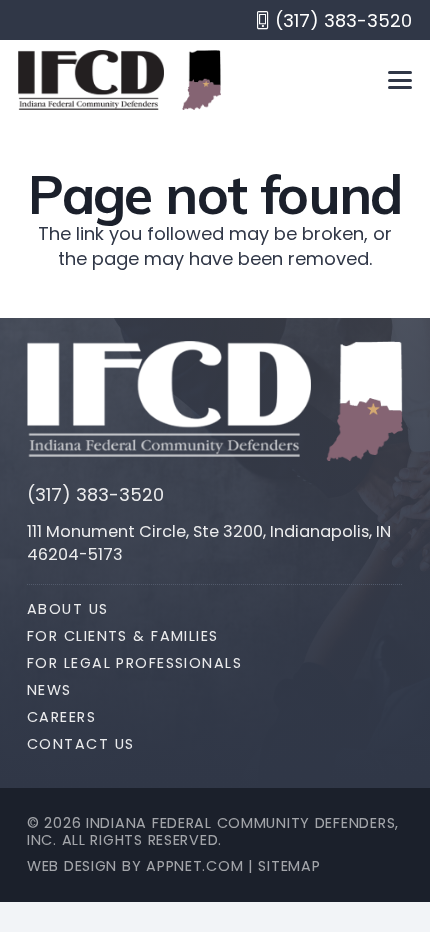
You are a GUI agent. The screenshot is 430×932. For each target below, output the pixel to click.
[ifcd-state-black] (201, 80)
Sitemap (289, 866)
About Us (68, 609)
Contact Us (80, 744)
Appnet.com (194, 866)
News (49, 690)
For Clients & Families (123, 636)
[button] (400, 80)
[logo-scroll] (91, 80)
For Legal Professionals (134, 663)
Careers (61, 717)
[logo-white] (169, 399)
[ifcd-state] (364, 401)
